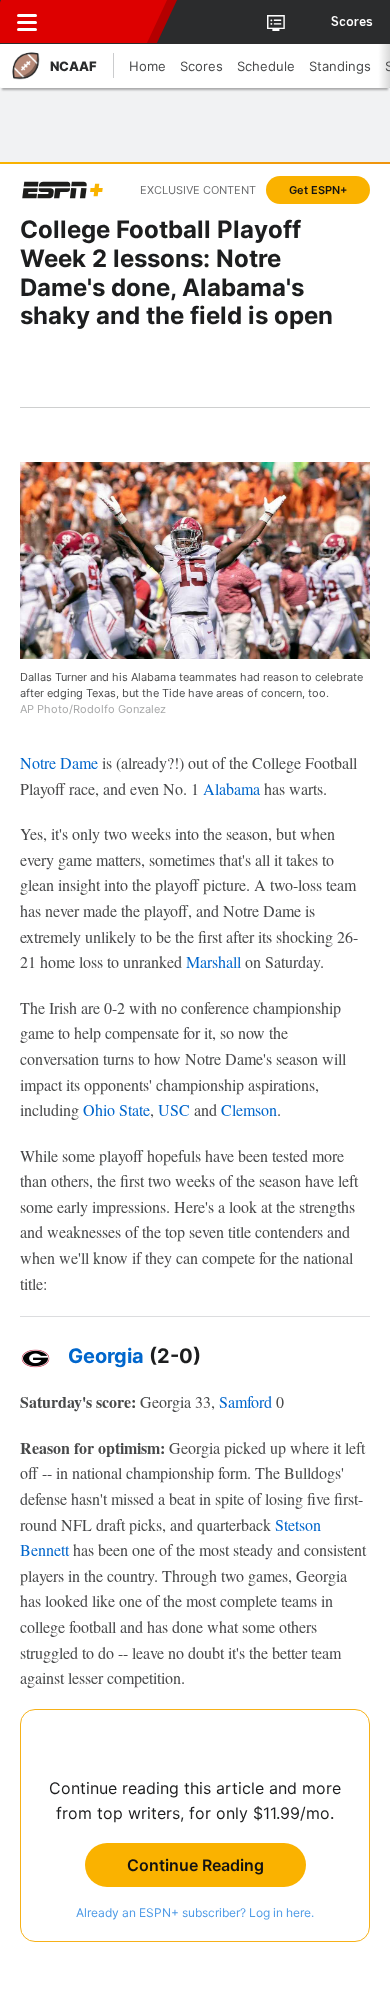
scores (352, 22)
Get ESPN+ (318, 190)
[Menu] (27, 22)
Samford (245, 1401)
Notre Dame (59, 762)
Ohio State (116, 1109)
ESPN (107, 22)
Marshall (213, 961)
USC (174, 1109)
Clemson (249, 1109)
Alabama (231, 788)
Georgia (106, 1356)
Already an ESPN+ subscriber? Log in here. (195, 1912)
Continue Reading (195, 1865)
